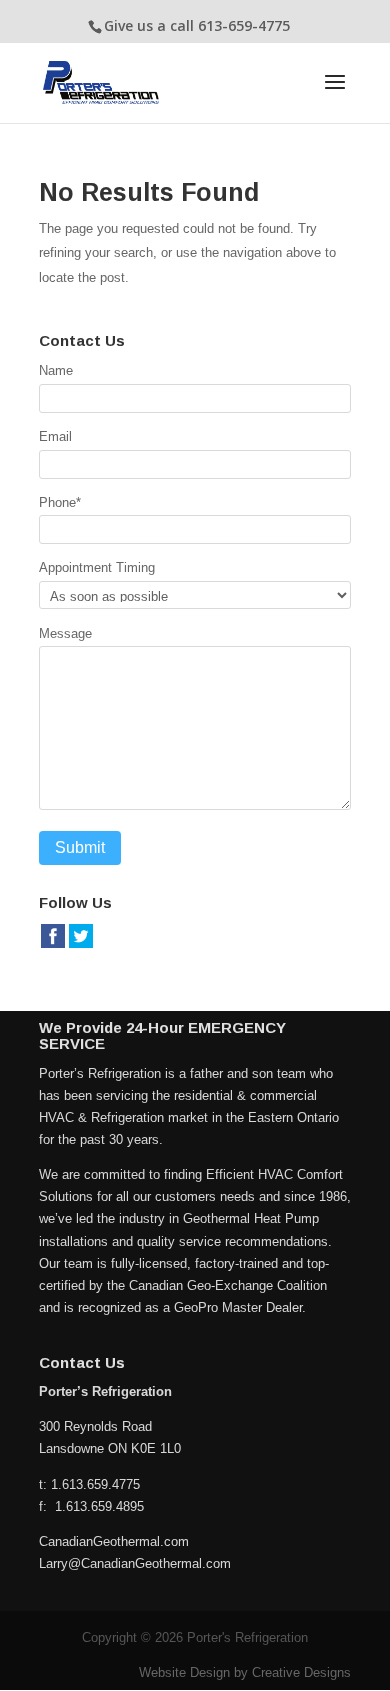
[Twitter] (81, 945)
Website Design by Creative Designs (245, 1672)
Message (65, 633)
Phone (60, 502)
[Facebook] (53, 945)
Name (56, 370)
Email (55, 436)
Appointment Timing (97, 567)
